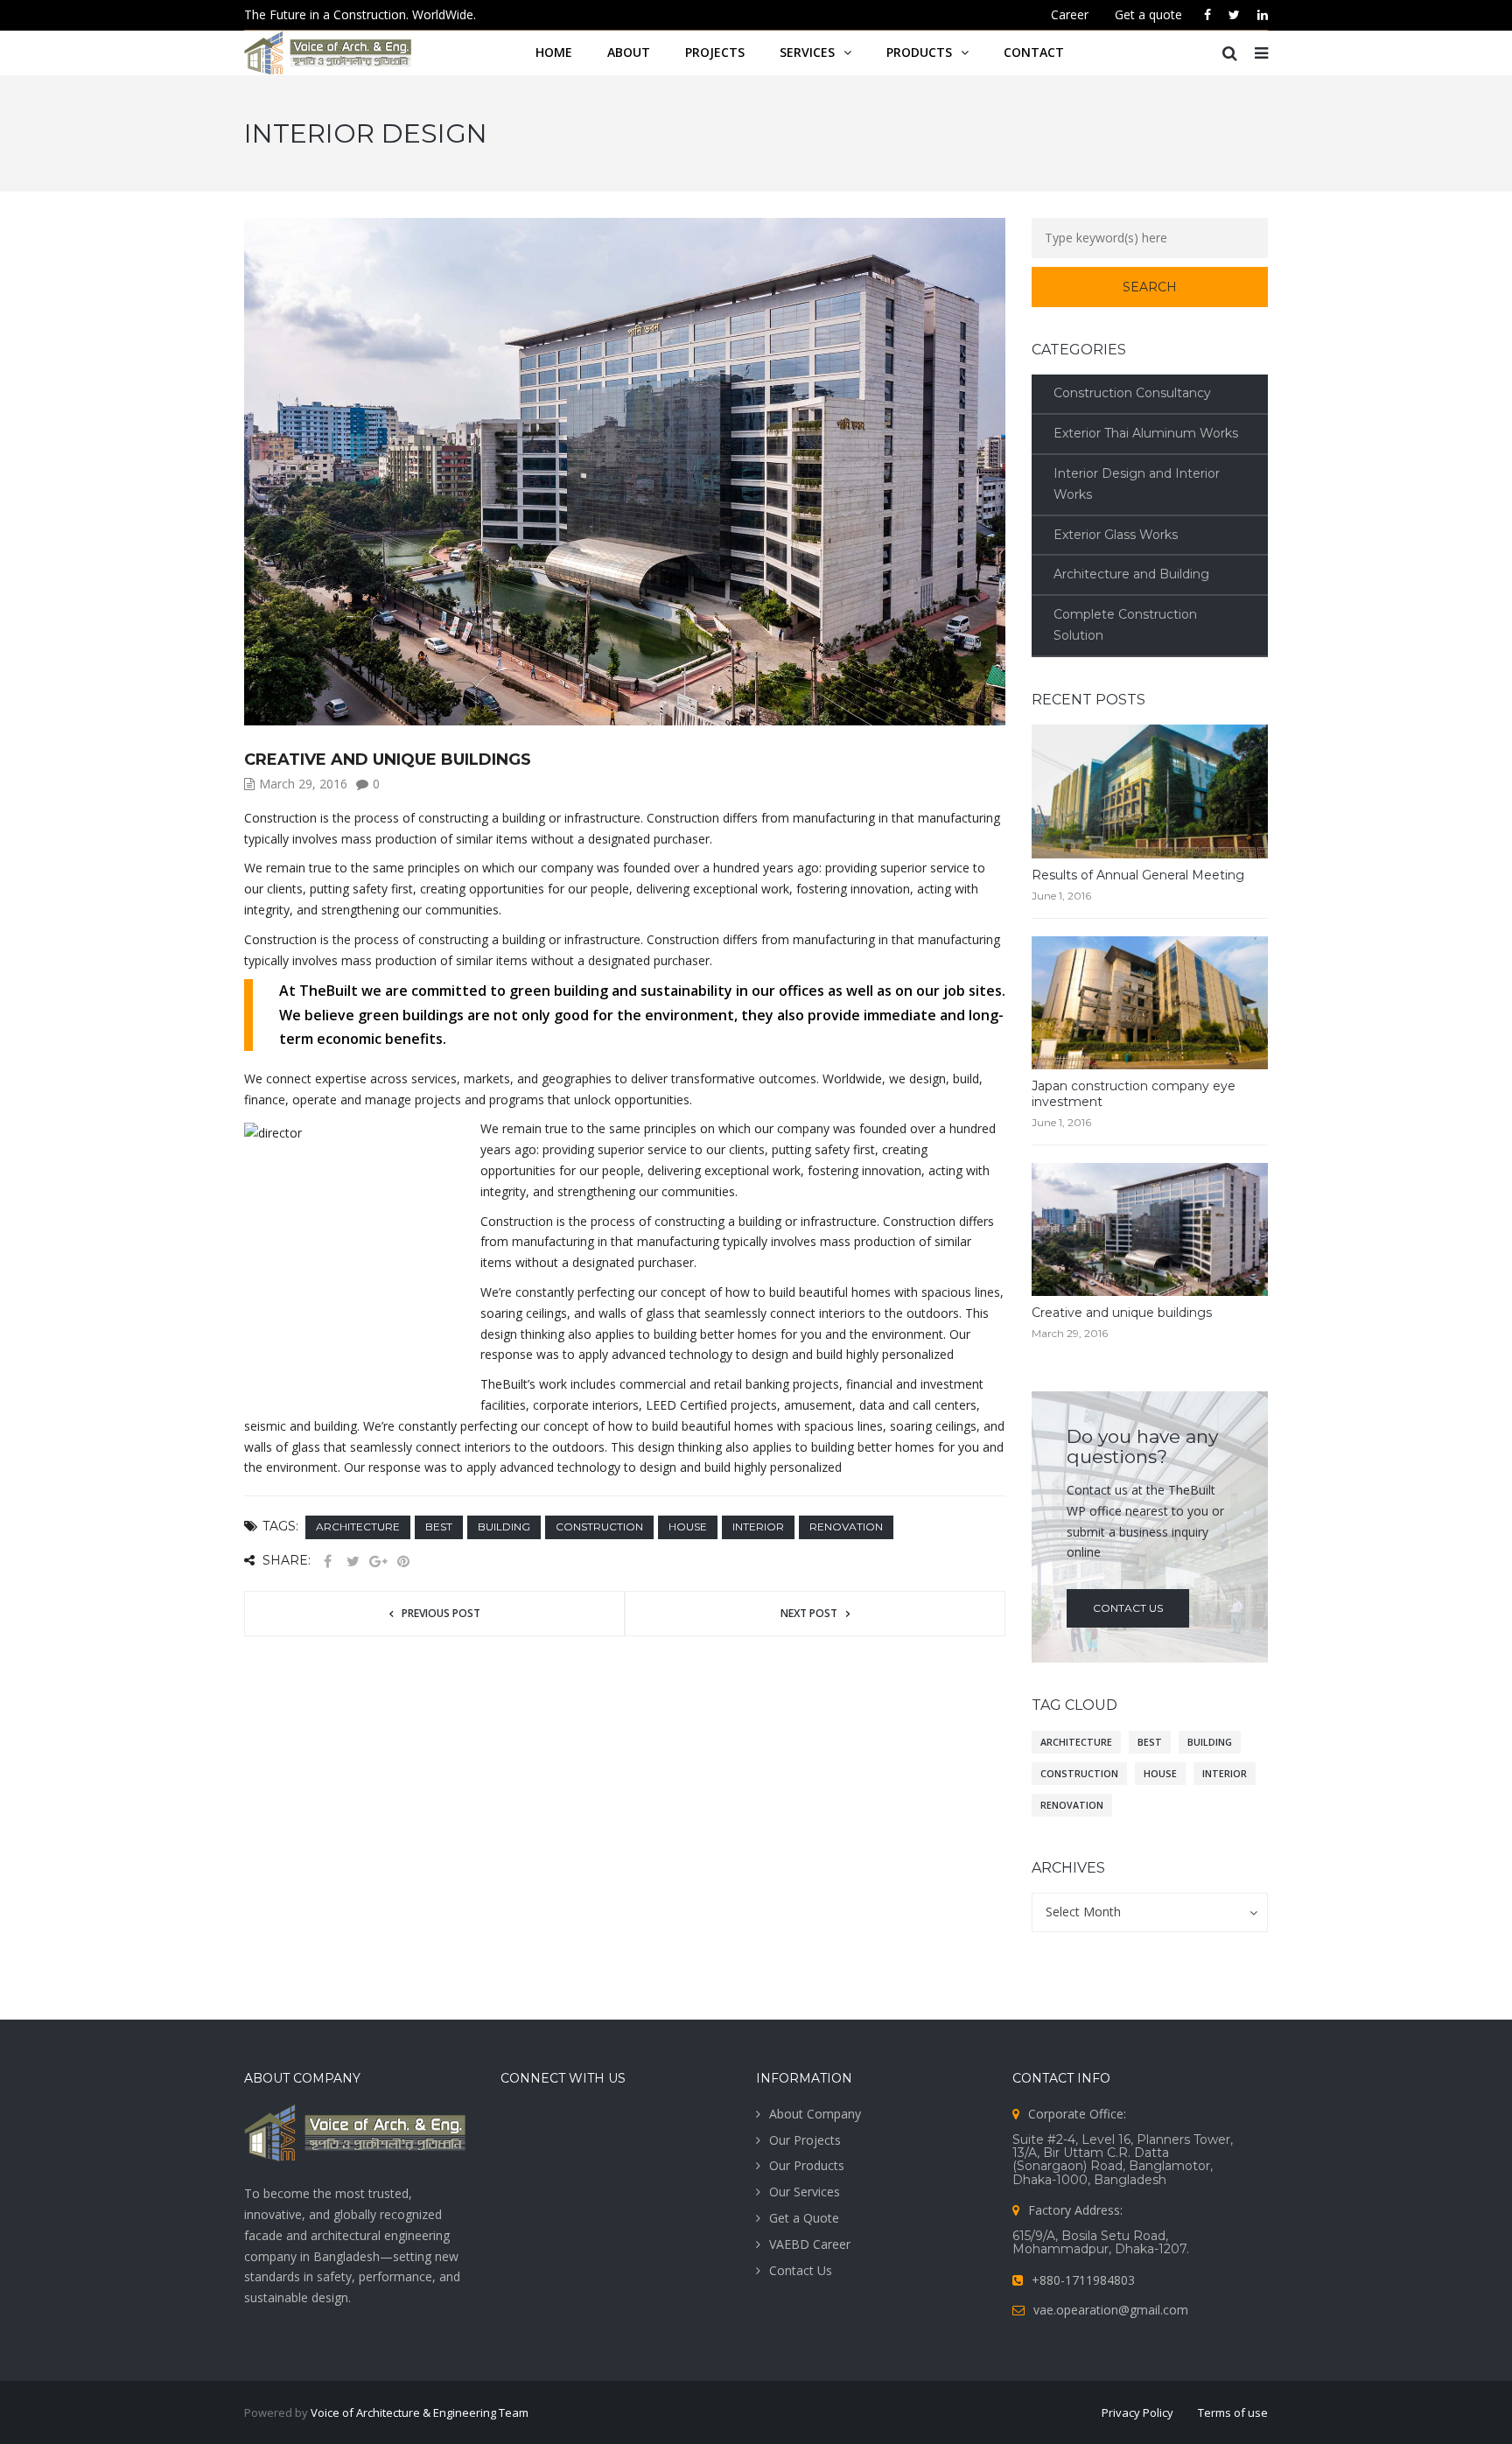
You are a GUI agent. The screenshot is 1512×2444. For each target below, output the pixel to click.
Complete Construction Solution (1125, 625)
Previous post (441, 1613)
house (688, 1527)
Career (1070, 14)
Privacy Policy (1137, 2412)
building (504, 1527)
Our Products (807, 2165)
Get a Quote (804, 2218)
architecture (358, 1527)
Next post (809, 1613)
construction (599, 1527)
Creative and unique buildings (1122, 1313)
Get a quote (1148, 14)
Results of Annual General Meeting (1138, 875)
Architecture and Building (1131, 574)
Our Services (805, 2192)
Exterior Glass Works (1116, 535)
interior (758, 1527)
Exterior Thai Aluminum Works (1146, 433)
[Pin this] (403, 1562)
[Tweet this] (353, 1562)
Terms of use (1233, 2412)
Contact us (1128, 1608)
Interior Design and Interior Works (1137, 484)
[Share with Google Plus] (378, 1562)
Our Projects (805, 2140)
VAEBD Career (810, 2244)
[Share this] (327, 1562)
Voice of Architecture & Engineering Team (420, 2412)
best (439, 1527)
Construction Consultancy (1132, 393)
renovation (846, 1527)
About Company (815, 2114)
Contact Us (801, 2270)
